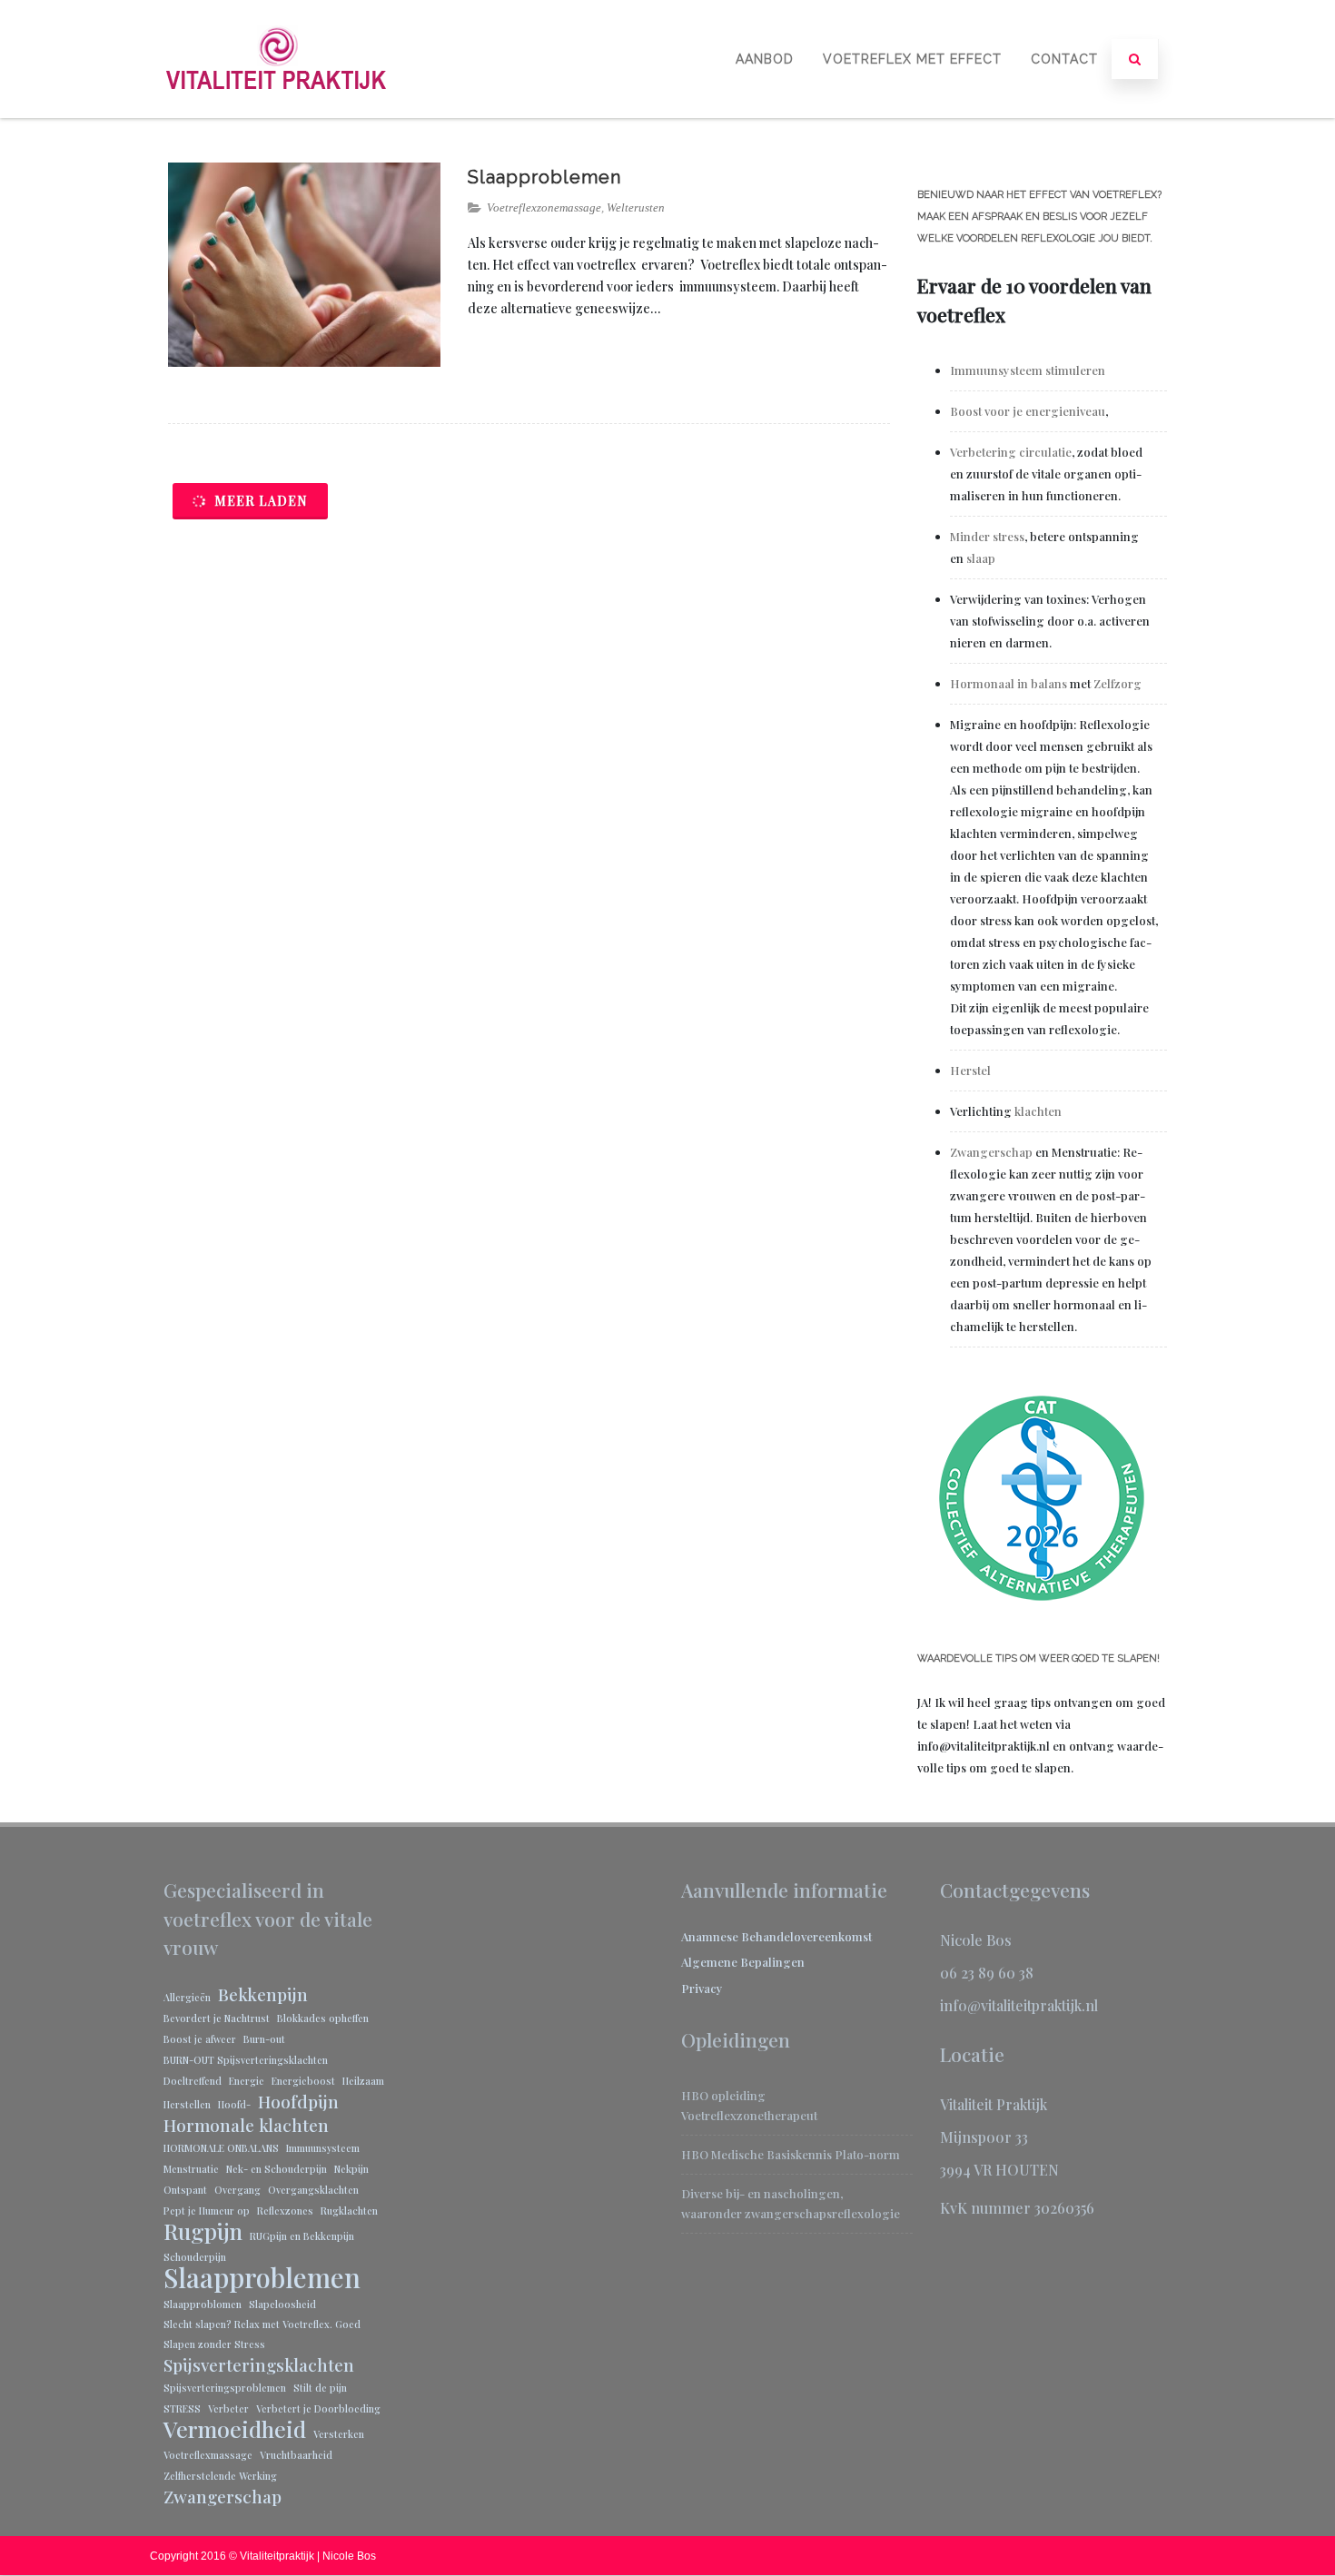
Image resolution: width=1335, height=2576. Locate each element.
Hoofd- (234, 2104)
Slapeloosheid (282, 2304)
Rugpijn (203, 2231)
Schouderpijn (195, 2257)
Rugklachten (349, 2211)
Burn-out (264, 2039)
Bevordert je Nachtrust (217, 2018)
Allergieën (187, 1997)
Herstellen (187, 2104)
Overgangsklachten (313, 2190)
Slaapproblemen (544, 177)
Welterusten (636, 207)
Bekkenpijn (263, 1994)
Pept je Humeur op (207, 2211)
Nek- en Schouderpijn (277, 2169)
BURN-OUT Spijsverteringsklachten (246, 2060)
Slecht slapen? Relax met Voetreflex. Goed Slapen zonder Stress (262, 2334)
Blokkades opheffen (323, 2018)
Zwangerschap (991, 1152)
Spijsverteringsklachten (259, 2364)
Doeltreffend (193, 2081)
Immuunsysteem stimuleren (1029, 370)
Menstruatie (191, 2169)
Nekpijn (351, 2169)
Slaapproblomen (203, 2304)
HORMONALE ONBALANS (221, 2148)
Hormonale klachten (246, 2125)
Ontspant (185, 2190)
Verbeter (228, 2408)
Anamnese (711, 1936)
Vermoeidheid (235, 2429)
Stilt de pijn (320, 2388)
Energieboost (303, 2081)
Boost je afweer (200, 2039)
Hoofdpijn (298, 2101)
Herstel (970, 1070)
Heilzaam (363, 2081)
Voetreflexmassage (208, 2455)
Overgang (237, 2190)
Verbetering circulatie (1011, 452)
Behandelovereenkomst (806, 1936)
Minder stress (987, 536)
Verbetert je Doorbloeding (318, 2408)
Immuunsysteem (323, 2148)
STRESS (182, 2408)
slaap (981, 558)
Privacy (702, 1988)
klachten (1038, 1111)
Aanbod (765, 59)
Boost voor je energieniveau (1028, 411)
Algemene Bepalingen (743, 1962)
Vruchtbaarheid (296, 2455)
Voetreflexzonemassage (544, 207)
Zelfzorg (1117, 683)
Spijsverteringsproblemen (225, 2388)
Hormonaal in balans (1009, 683)
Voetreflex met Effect (912, 59)
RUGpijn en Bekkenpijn (302, 2236)
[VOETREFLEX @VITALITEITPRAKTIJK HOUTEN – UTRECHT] (277, 111)
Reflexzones (285, 2211)
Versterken (339, 2434)
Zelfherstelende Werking (220, 2476)
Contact (1064, 59)
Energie (247, 2081)
